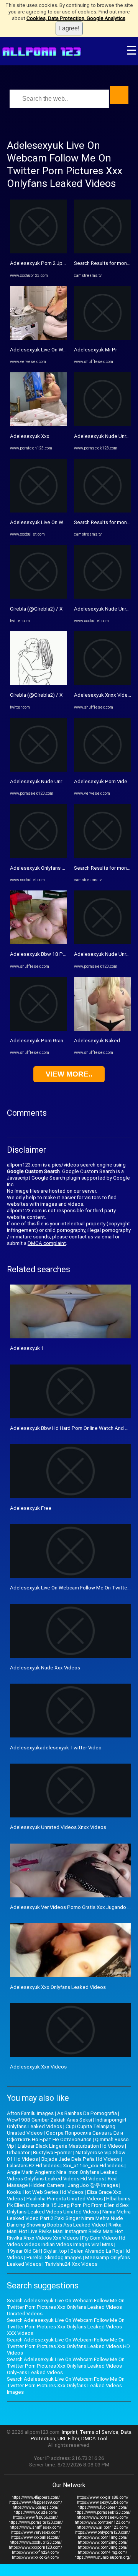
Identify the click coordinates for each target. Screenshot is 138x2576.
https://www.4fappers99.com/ (36, 2502)
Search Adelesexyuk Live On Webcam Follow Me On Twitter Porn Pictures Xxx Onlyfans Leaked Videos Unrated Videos (66, 2307)
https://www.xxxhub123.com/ (36, 2542)
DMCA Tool (94, 2439)
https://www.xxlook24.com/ (36, 2557)
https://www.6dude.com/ (35, 2512)
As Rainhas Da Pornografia (87, 2113)
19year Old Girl (23, 2251)
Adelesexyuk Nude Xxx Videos (45, 1668)
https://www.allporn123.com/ (103, 2527)
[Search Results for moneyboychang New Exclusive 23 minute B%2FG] (103, 252)
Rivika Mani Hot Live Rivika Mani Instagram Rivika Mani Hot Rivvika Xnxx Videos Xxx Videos (65, 2231)
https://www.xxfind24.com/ (36, 2552)
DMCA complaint (47, 1243)
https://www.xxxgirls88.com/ (103, 2497)
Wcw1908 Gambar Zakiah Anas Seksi (49, 2120)
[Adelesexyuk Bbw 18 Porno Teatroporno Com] (39, 943)
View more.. (69, 1074)
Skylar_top (55, 2251)
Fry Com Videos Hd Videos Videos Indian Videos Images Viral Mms (66, 2241)
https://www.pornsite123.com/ (36, 2522)
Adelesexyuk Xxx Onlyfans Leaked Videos (58, 1987)
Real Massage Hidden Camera (62, 2182)
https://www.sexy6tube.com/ (103, 2502)
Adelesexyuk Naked (97, 1041)
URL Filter (68, 2439)
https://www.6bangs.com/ (36, 2507)
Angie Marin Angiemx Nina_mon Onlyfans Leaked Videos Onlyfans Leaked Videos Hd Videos (62, 2175)
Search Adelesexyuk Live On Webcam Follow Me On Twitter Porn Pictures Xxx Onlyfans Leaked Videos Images (66, 2385)
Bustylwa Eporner (53, 2152)
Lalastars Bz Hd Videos (33, 2166)
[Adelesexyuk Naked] (103, 1029)
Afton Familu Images (30, 2113)
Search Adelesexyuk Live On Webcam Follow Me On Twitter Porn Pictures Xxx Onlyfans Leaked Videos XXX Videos (66, 2327)
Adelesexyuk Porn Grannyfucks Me (50, 1041)
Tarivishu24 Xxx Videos (71, 2264)
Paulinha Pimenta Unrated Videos (65, 2199)
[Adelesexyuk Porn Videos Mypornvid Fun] (103, 770)
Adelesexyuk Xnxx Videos (104, 695)
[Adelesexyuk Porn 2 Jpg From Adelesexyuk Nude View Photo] (39, 252)
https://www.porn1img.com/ (103, 2537)
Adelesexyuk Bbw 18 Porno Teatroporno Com (62, 954)
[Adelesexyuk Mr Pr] (103, 338)
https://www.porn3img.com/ (103, 2547)
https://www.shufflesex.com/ (35, 2527)
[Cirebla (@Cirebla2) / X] (39, 597)
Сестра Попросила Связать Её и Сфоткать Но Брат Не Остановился (65, 2136)
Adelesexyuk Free (31, 1508)
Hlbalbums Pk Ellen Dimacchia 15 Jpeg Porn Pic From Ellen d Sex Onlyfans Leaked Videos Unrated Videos (69, 2205)
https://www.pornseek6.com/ (103, 2517)
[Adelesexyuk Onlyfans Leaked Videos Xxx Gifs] (39, 856)
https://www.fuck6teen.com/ (103, 2507)
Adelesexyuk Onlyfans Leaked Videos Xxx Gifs (63, 868)
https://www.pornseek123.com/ (103, 2512)
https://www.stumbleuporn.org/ (103, 2557)
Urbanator (18, 2152)
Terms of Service (99, 2432)
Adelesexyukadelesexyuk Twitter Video (56, 1748)
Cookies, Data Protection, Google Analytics (76, 18)
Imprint (70, 2432)
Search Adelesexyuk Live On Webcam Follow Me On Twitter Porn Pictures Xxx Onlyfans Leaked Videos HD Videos (68, 2346)
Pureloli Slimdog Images (54, 2257)
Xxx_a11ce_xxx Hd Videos (93, 2166)
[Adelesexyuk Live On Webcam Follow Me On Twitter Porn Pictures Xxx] (39, 338)
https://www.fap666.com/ (35, 2517)
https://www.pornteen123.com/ (103, 2522)
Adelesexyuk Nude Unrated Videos (50, 781)
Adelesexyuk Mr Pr (95, 350)
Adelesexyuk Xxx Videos (38, 2067)
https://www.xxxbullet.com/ (35, 2537)
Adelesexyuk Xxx (30, 436)
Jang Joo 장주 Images (93, 2185)
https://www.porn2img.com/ (103, 2542)
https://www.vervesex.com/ (36, 2532)
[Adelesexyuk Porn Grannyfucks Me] (39, 1029)
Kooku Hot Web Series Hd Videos (45, 2192)
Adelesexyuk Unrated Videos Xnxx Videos (58, 1827)
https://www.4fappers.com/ (36, 2497)
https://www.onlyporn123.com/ (103, 2532)
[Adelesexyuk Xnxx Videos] (103, 683)
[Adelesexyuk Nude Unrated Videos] (39, 770)
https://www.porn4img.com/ (103, 2552)
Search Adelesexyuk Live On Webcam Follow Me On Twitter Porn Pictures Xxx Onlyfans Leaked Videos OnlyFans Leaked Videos (66, 2366)
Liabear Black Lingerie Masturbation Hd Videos (71, 2146)
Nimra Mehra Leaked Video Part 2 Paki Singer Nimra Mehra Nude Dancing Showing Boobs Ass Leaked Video (69, 2218)
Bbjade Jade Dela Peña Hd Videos (80, 2159)
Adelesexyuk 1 (27, 1348)
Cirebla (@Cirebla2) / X (36, 609)
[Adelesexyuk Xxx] (39, 424)
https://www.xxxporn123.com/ (35, 2547)
